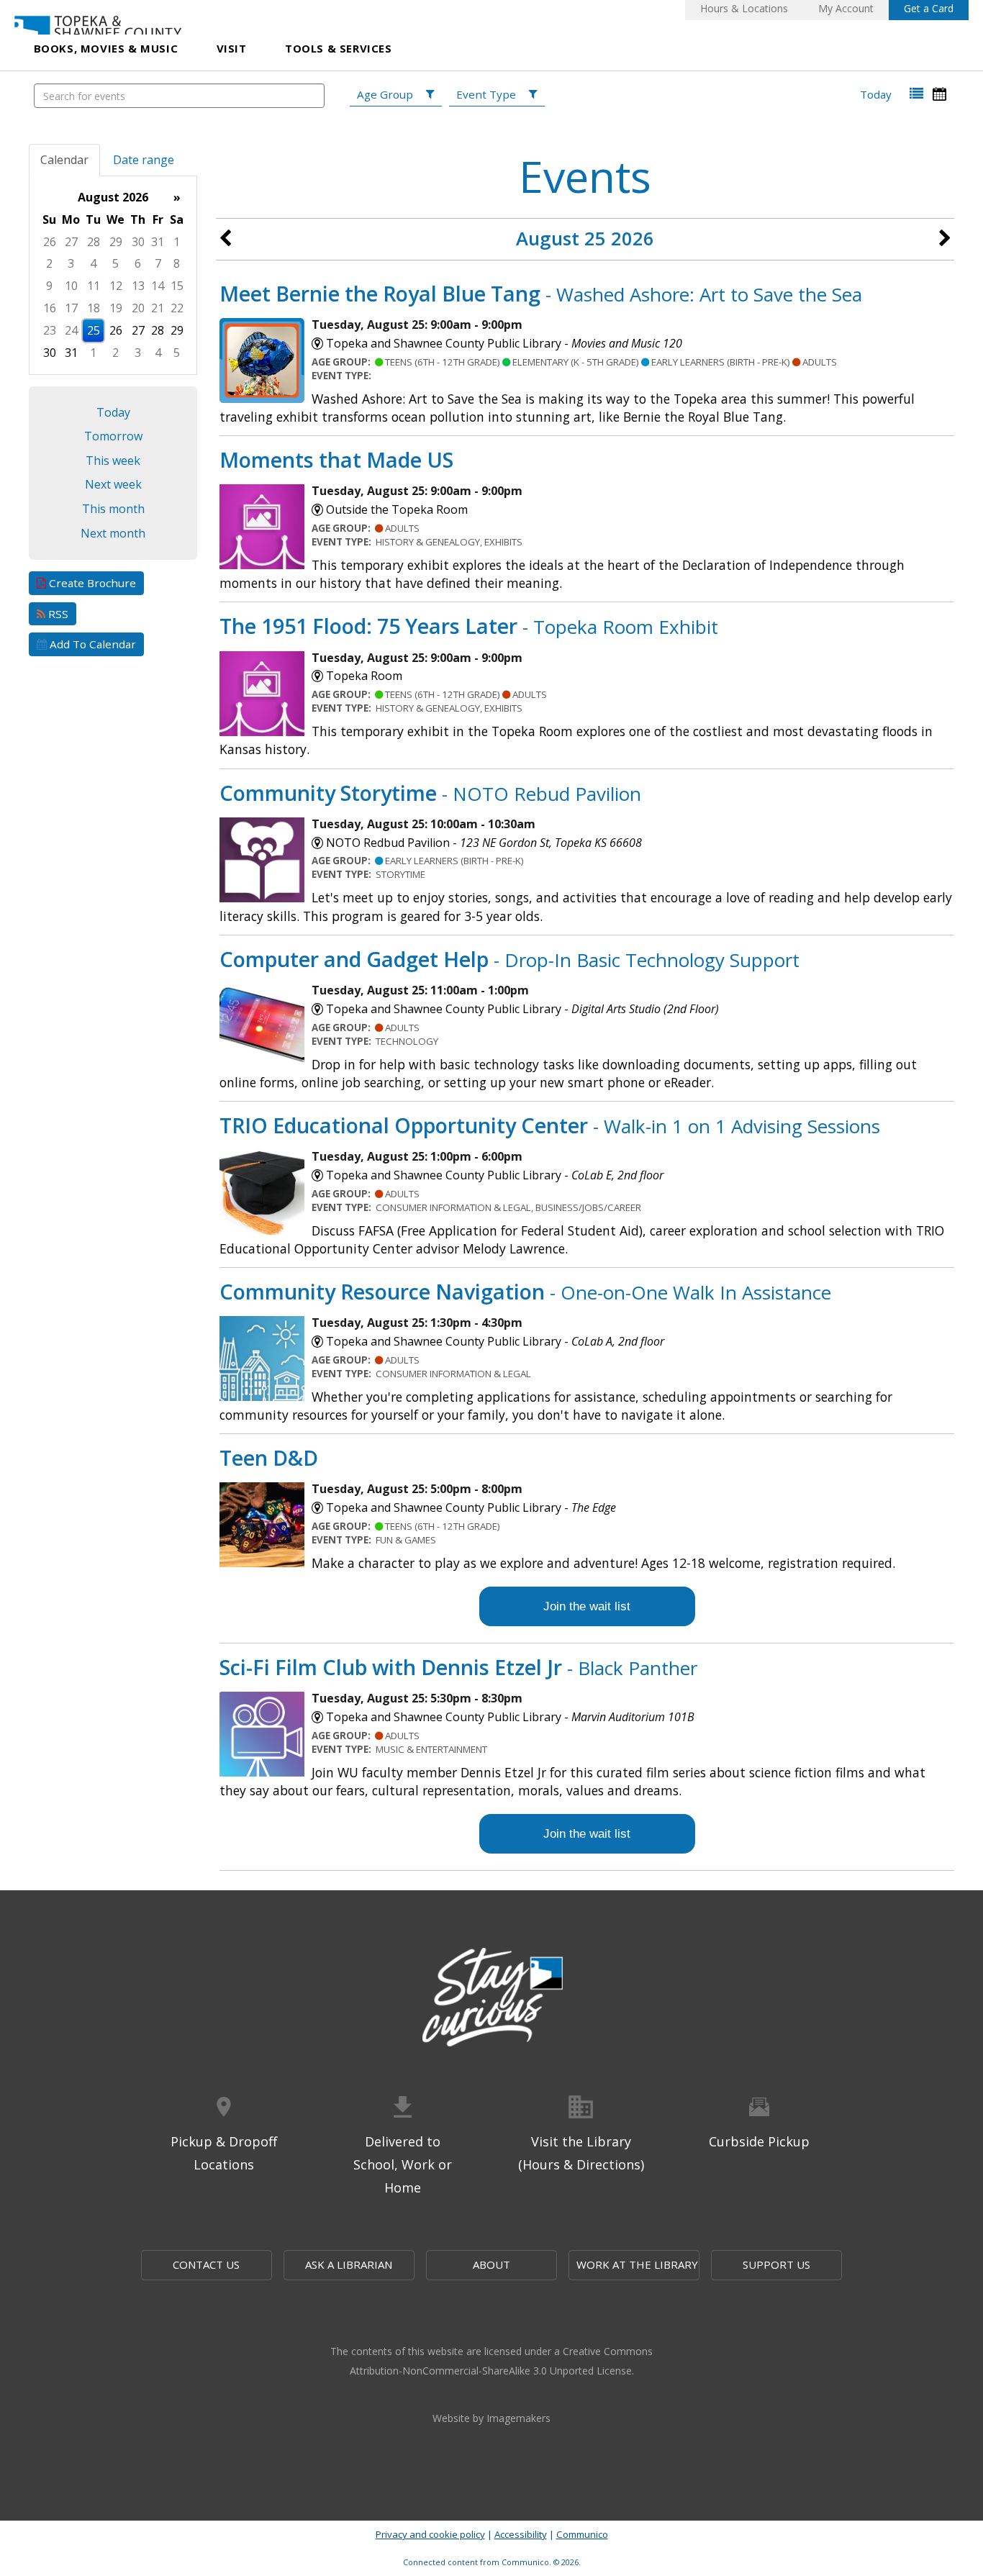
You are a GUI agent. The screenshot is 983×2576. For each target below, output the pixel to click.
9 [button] (49, 286)
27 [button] (71, 242)
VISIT (232, 48)
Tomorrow (113, 436)
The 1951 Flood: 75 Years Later (469, 626)
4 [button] (93, 263)
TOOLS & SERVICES (339, 48)
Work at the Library (637, 2264)
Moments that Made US (336, 459)
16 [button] (50, 308)
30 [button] (138, 242)
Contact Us (206, 2264)
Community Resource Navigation (525, 1291)
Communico (582, 2534)
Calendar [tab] (64, 160)
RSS (57, 614)
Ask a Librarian (349, 2264)
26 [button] (50, 242)
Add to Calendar (91, 644)
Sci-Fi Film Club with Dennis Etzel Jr (458, 1667)
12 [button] (116, 286)
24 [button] (71, 330)
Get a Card (929, 8)
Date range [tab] (144, 160)
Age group (385, 94)
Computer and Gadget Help (509, 959)
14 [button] (158, 286)
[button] (916, 94)
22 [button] (177, 308)
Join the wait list (587, 1606)
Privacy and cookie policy (430, 2534)
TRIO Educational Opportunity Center (550, 1125)
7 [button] (158, 263)
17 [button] (71, 308)
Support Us (776, 2264)
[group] (113, 275)
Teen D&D (269, 1457)
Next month (113, 533)
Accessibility (521, 2534)
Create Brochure (91, 583)
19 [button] (116, 308)
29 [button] (116, 242)
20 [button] (138, 308)
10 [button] (71, 286)
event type (486, 94)
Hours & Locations (744, 8)
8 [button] (177, 263)
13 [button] (138, 286)
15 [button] (177, 286)
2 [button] (49, 263)
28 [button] (94, 242)
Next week (113, 484)
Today (876, 94)
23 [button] (50, 330)
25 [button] (94, 330)
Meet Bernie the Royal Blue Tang (541, 293)
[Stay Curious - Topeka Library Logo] (491, 1998)
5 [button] (115, 263)
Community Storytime (430, 793)
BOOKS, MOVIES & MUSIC (106, 48)
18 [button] (94, 308)
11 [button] (94, 286)
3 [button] (71, 263)
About (491, 2264)
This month (113, 509)
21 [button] (158, 308)
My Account (846, 8)
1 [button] (177, 242)
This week (113, 461)
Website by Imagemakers (491, 2418)
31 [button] (158, 242)
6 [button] (138, 263)
